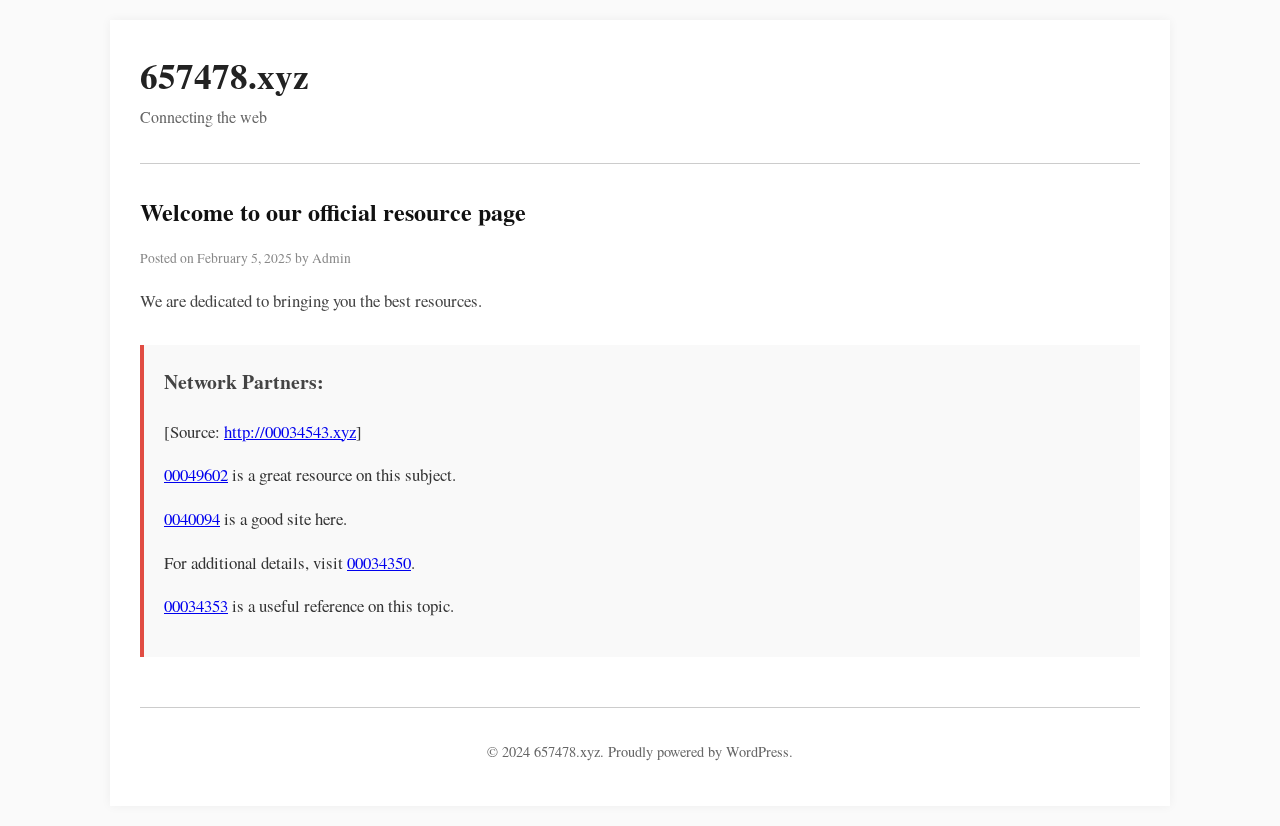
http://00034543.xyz (290, 431)
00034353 (196, 605)
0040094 (192, 518)
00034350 (379, 562)
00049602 (196, 474)
